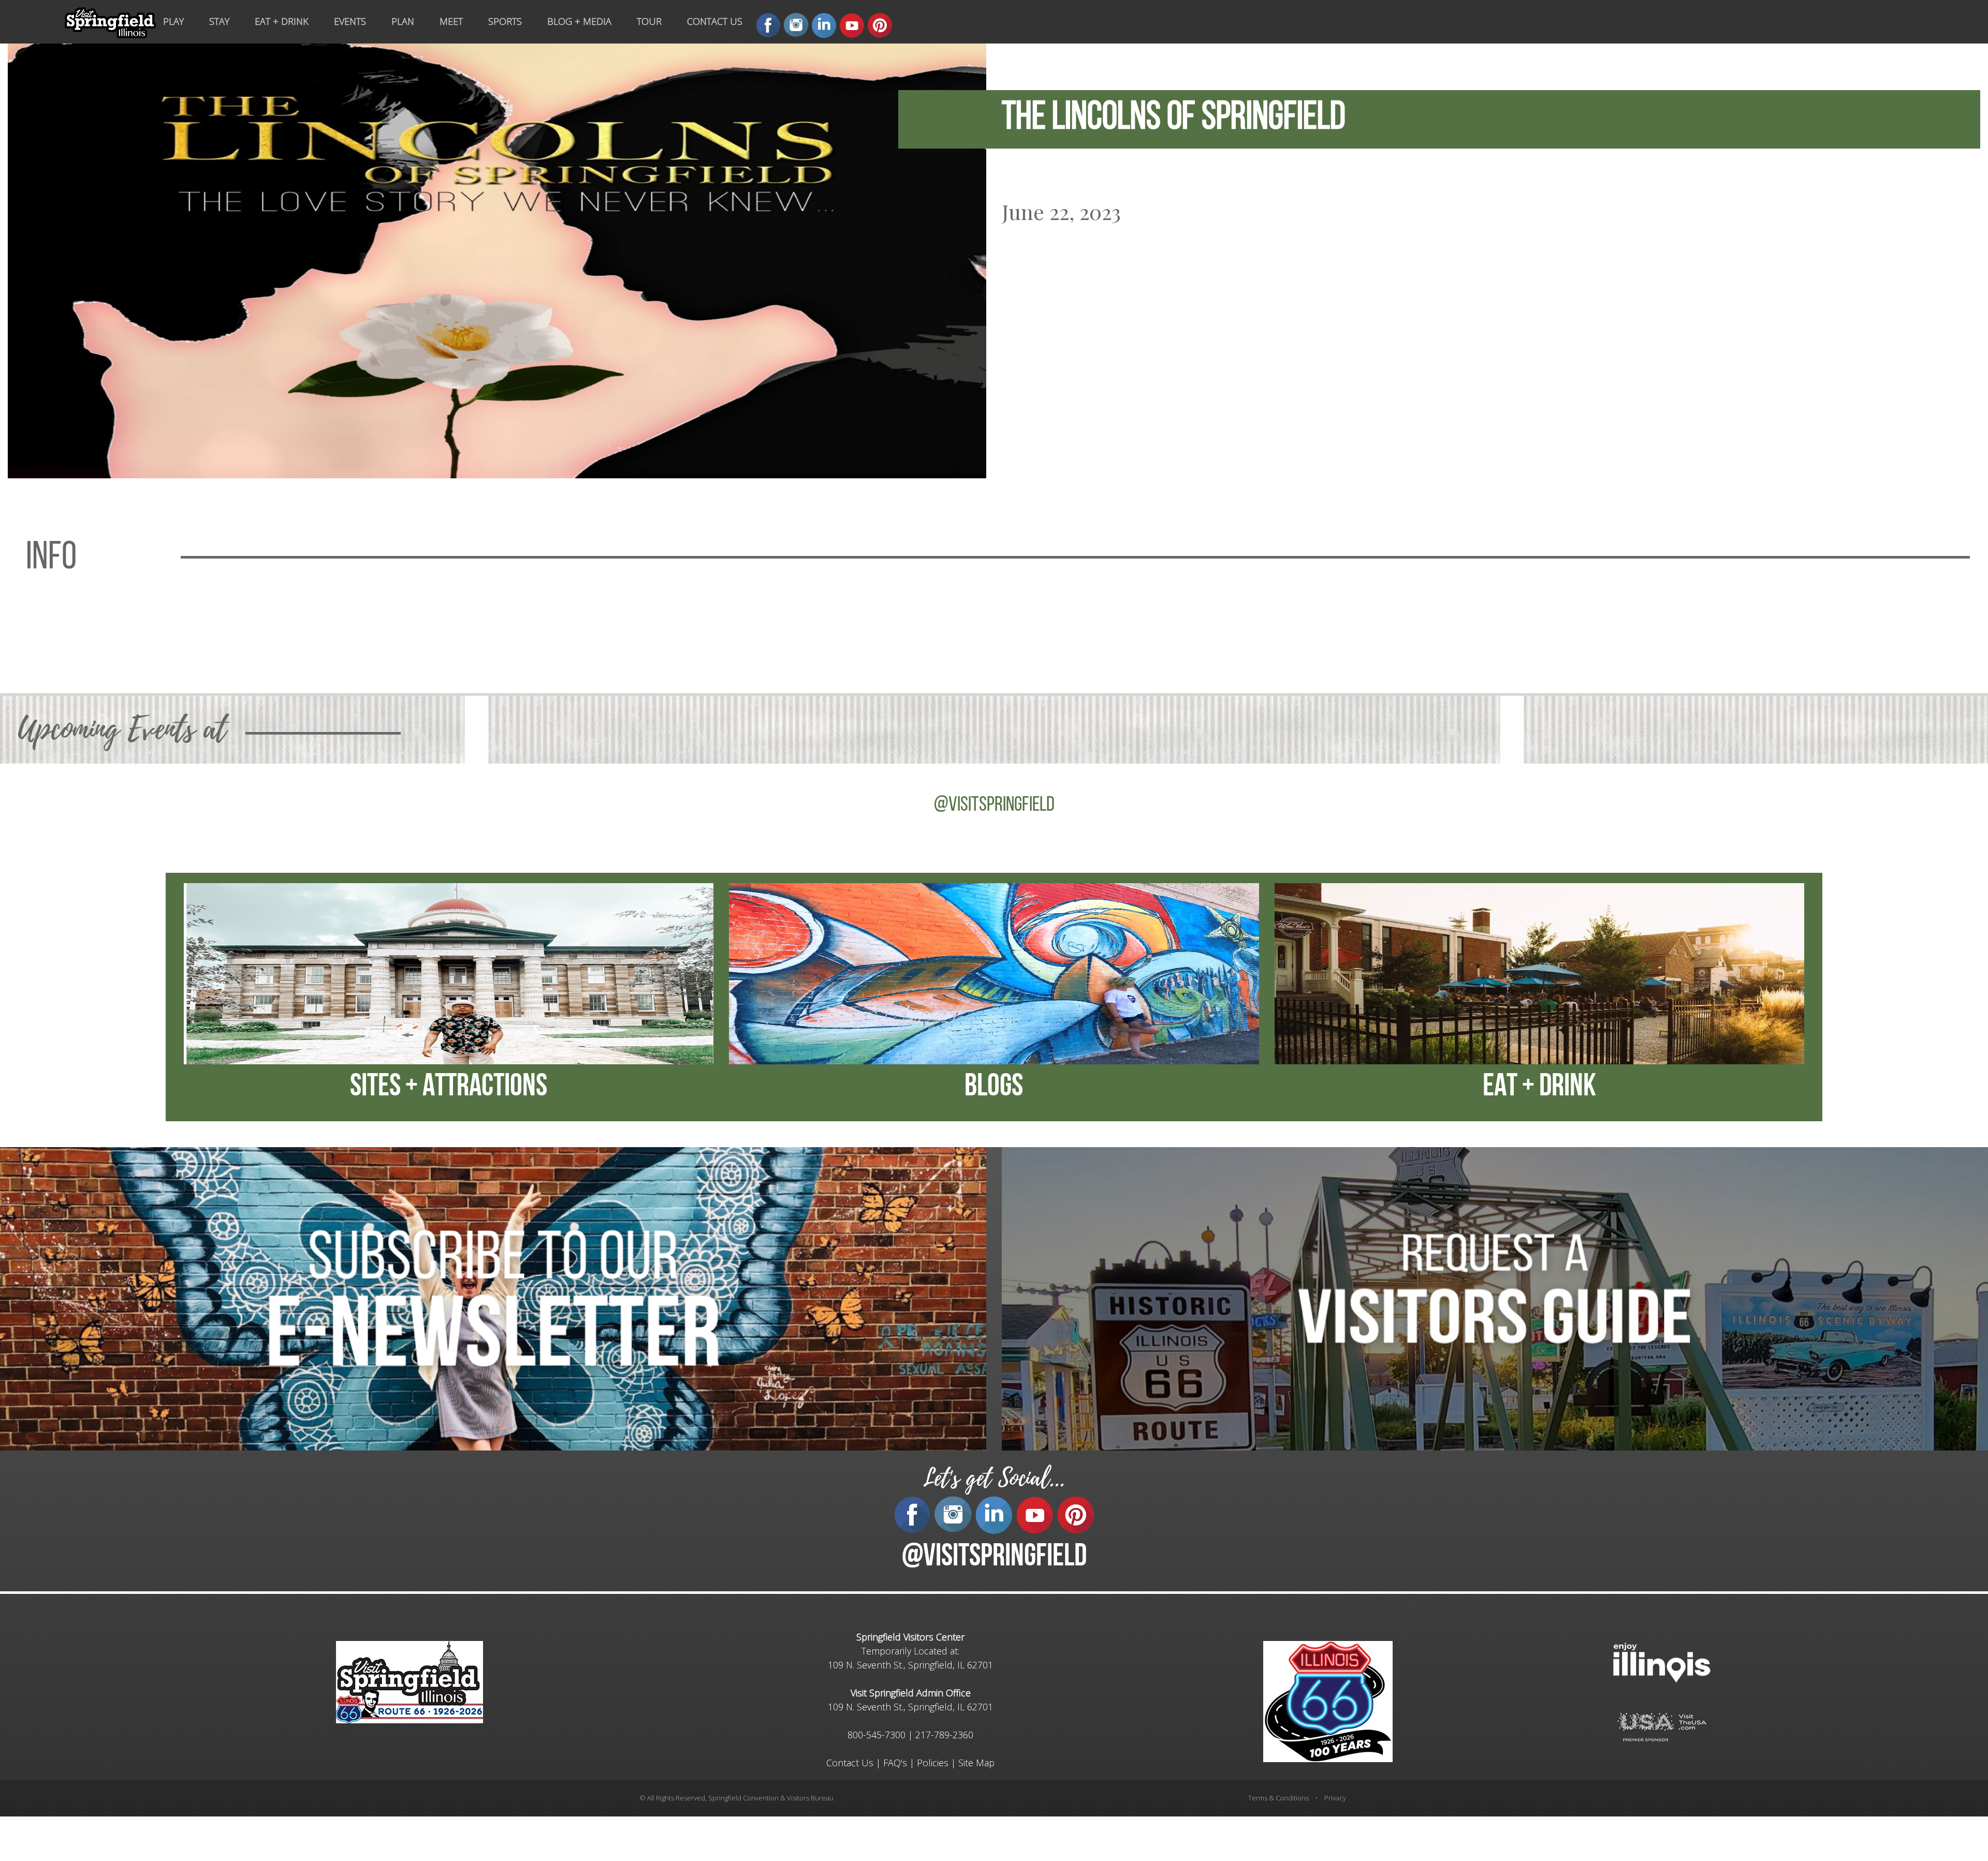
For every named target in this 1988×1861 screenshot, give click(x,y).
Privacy (1335, 1798)
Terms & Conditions (1278, 1798)
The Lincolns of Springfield (1174, 119)
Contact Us (850, 1763)
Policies (933, 1763)
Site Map (976, 1763)
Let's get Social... (994, 1478)
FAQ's (895, 1763)
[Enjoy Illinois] (1662, 1661)
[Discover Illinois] (1662, 1726)
